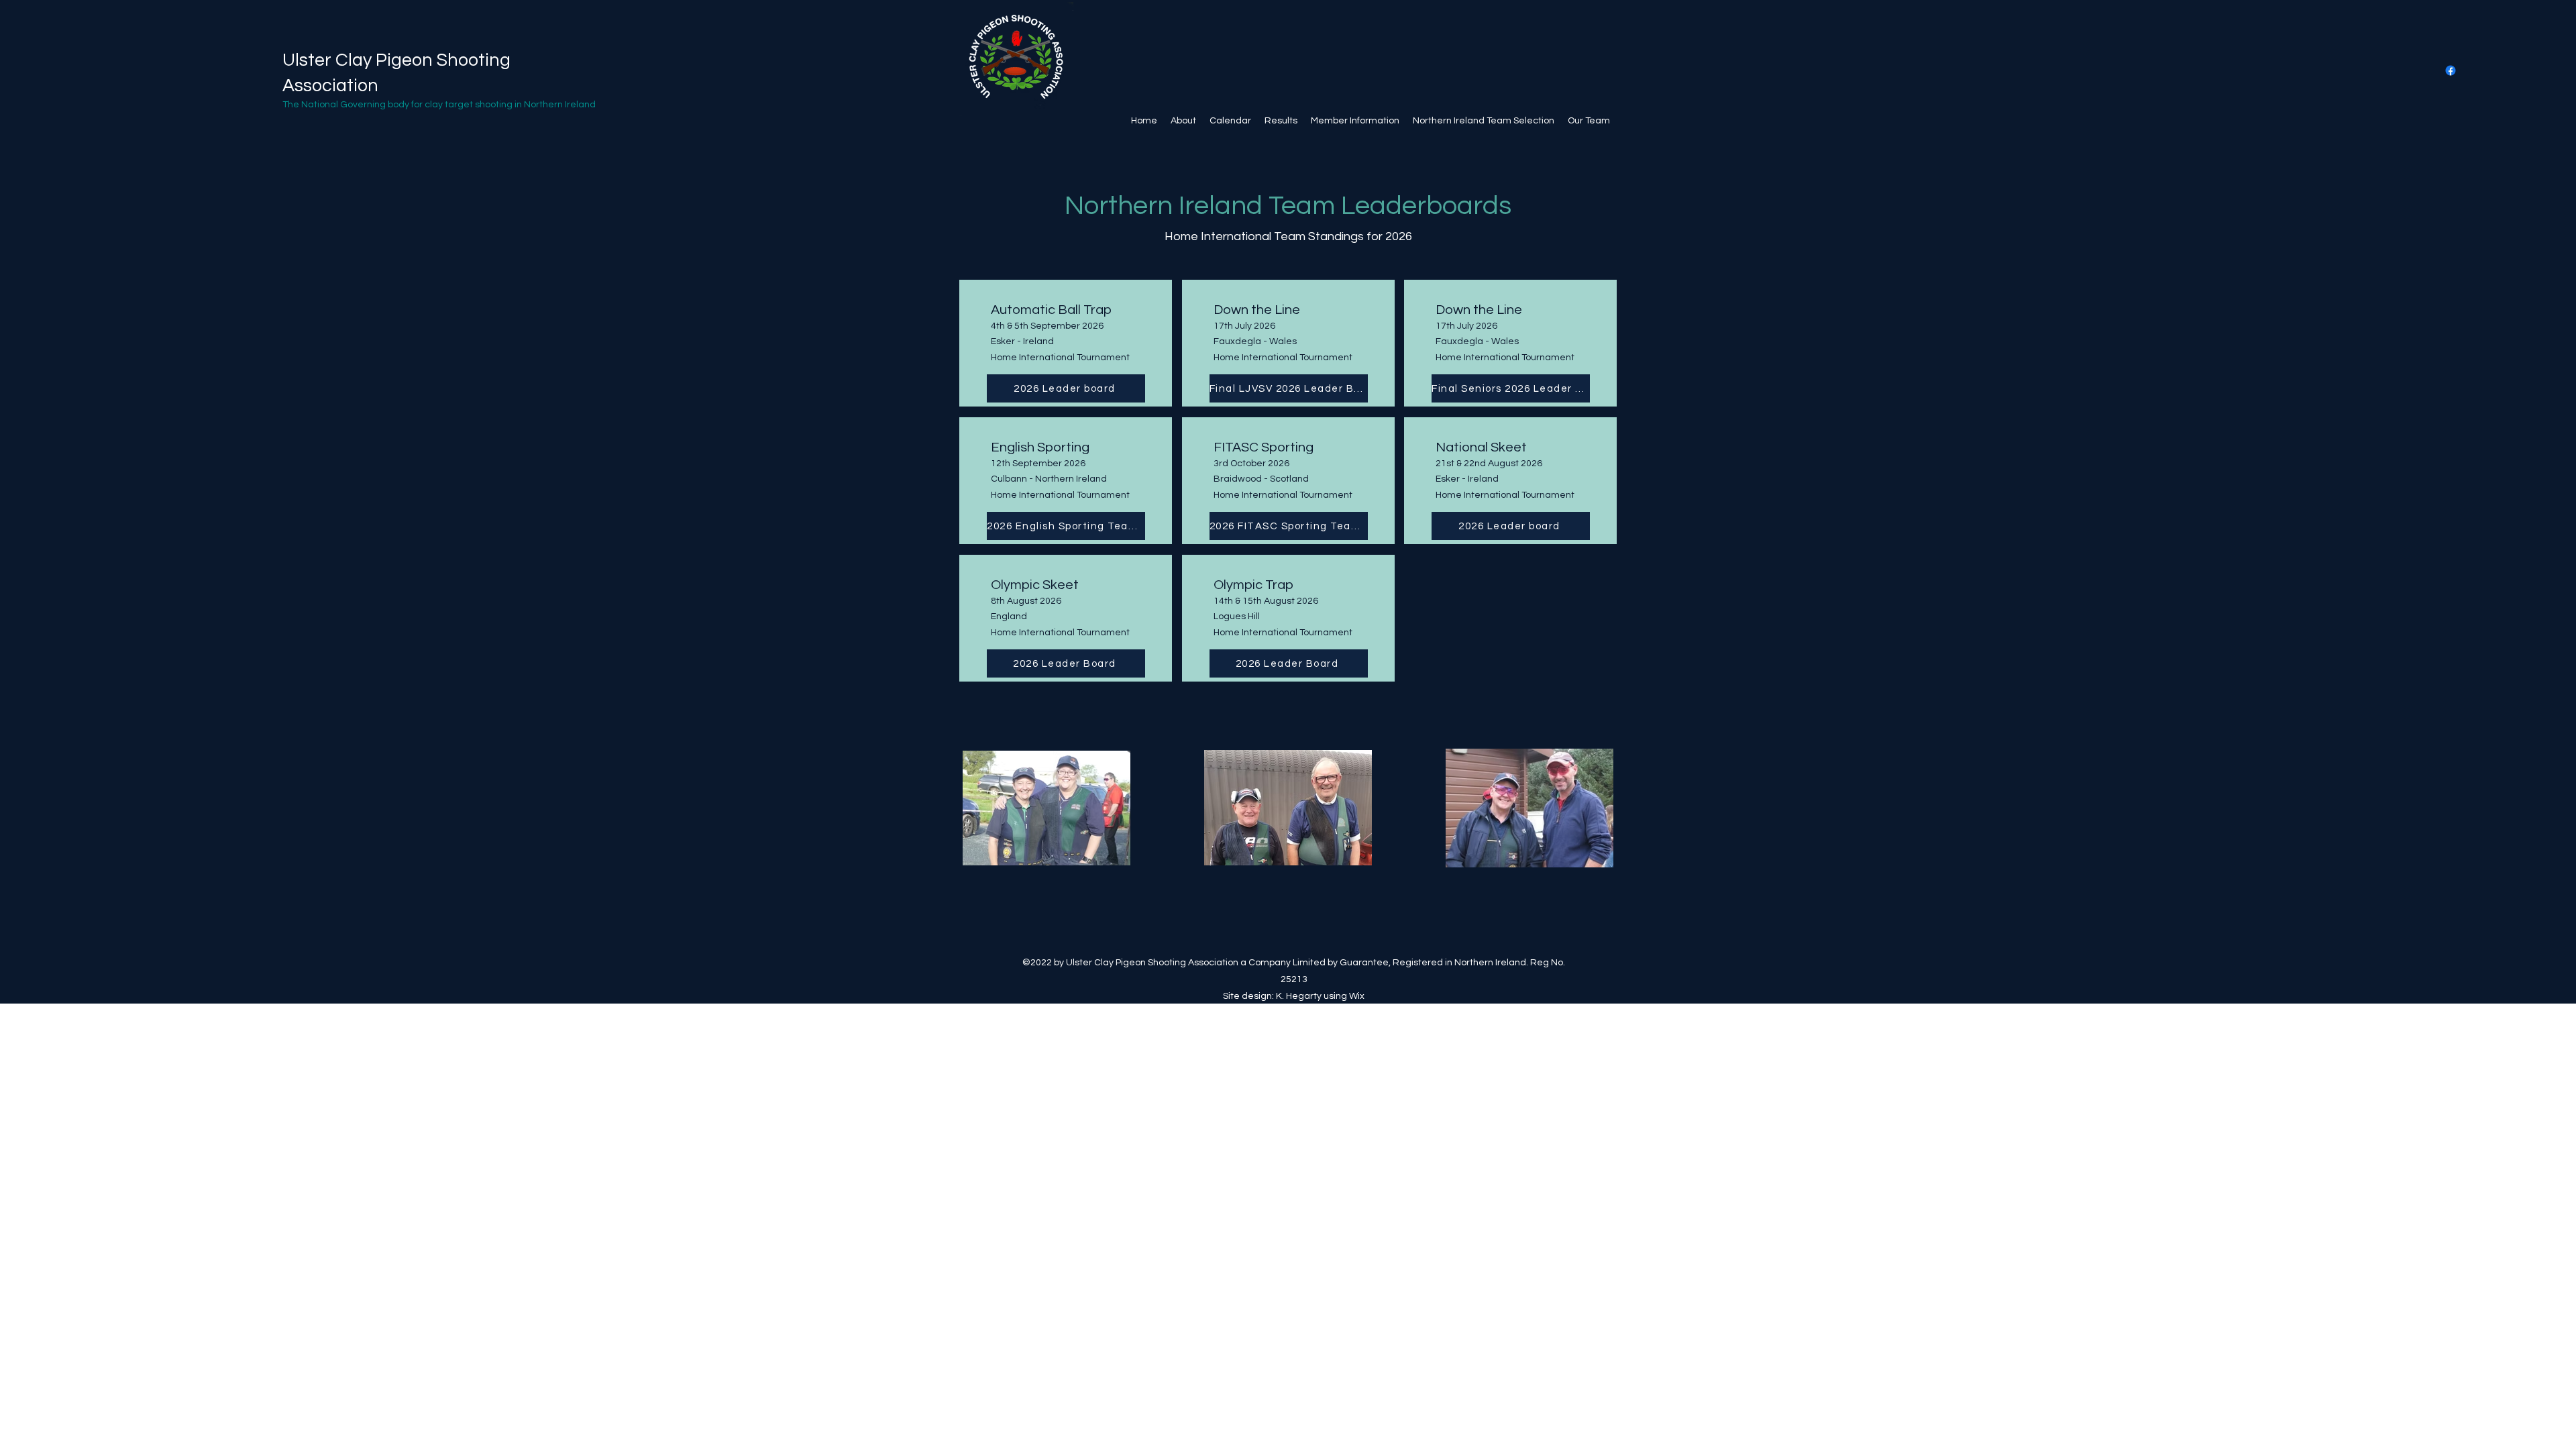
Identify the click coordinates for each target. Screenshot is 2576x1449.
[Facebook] (2451, 70)
